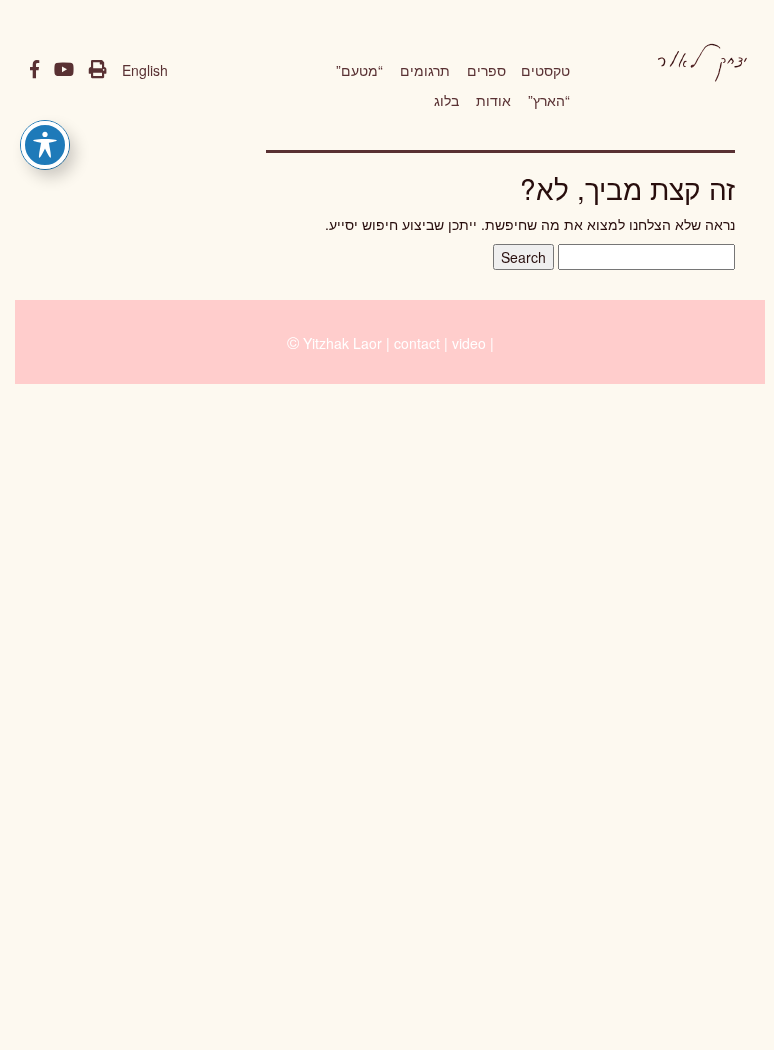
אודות (493, 100)
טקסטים (545, 70)
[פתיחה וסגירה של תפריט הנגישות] (45, 145)
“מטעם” (359, 70)
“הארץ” (549, 100)
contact (417, 343)
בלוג (446, 100)
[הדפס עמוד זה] (98, 70)
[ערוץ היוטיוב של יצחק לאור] (64, 70)
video (469, 343)
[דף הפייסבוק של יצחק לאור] (34, 70)
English (145, 70)
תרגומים (425, 70)
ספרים (486, 70)
